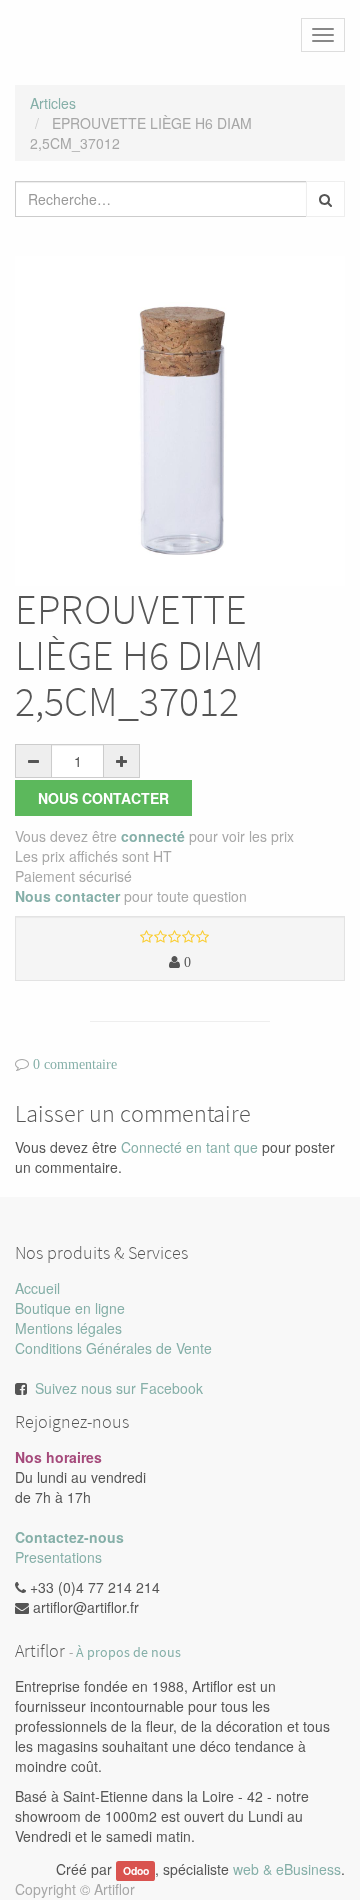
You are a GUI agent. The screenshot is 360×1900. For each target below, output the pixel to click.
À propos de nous (128, 1652)
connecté (153, 836)
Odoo (136, 1870)
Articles (53, 103)
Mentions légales (68, 1328)
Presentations (58, 1557)
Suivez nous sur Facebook (119, 1388)
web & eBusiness (287, 1869)
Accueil (37, 1288)
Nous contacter (103, 798)
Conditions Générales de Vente (113, 1348)
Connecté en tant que (189, 1147)
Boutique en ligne (70, 1308)
